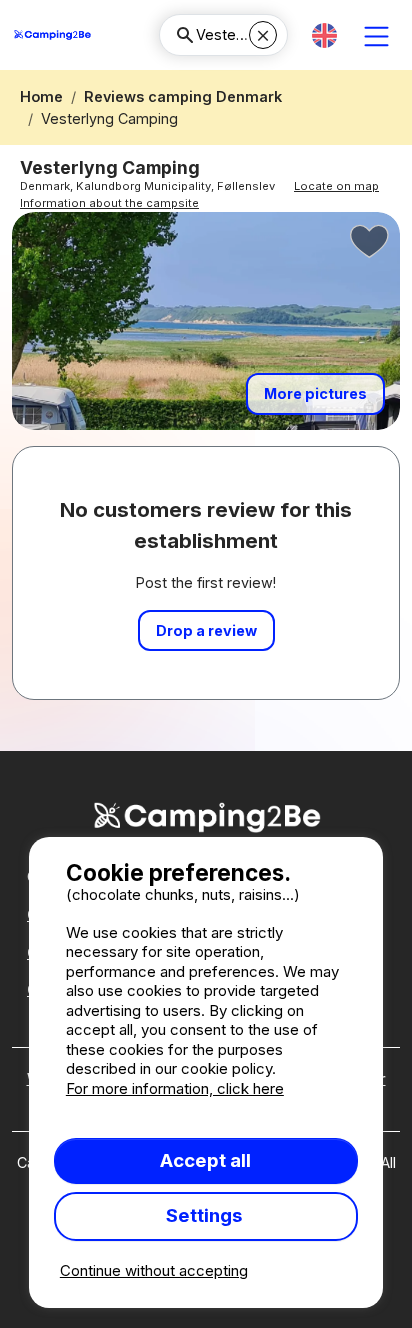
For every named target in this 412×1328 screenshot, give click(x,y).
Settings (206, 1215)
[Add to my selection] (370, 242)
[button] (324, 35)
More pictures (315, 393)
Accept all (205, 1160)
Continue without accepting (154, 1270)
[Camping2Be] (52, 35)
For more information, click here (175, 1088)
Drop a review (206, 630)
